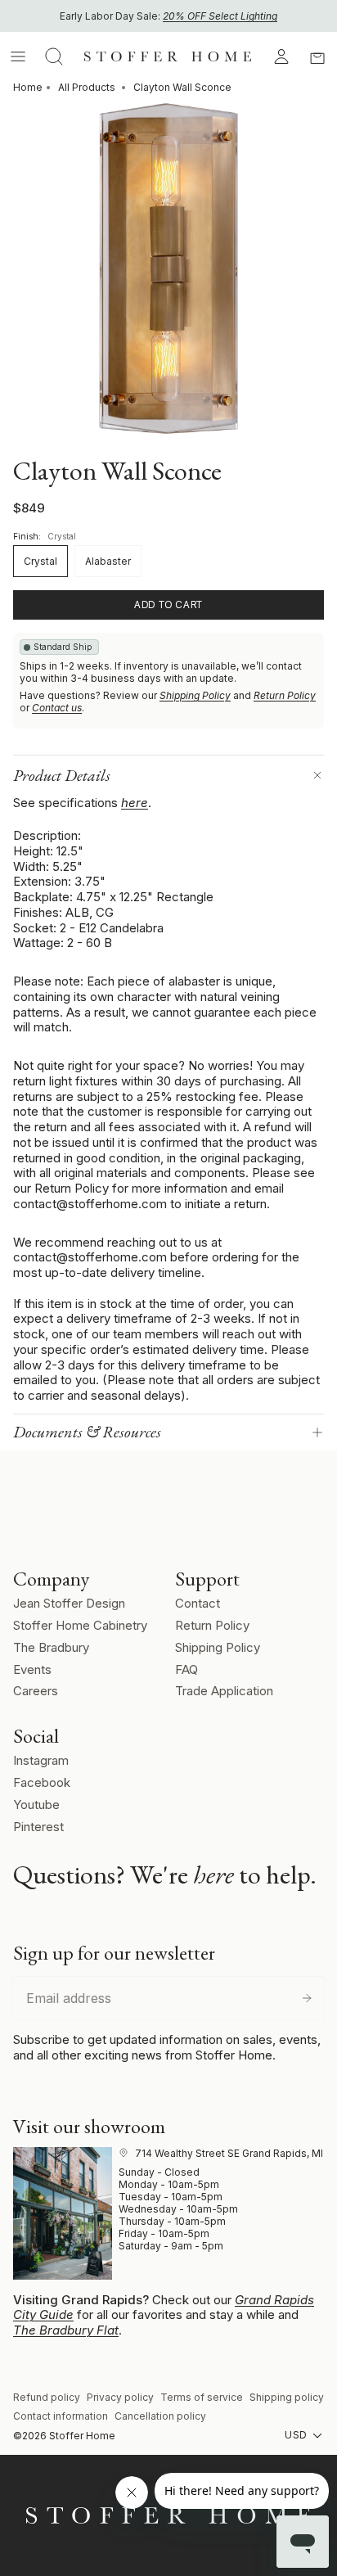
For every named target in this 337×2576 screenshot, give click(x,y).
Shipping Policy (195, 695)
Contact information (61, 2416)
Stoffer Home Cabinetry (80, 1625)
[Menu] (18, 56)
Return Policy (285, 695)
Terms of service (202, 2397)
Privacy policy (120, 2397)
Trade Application (224, 1691)
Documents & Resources (87, 1432)
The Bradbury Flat (66, 2330)
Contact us (57, 708)
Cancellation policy (160, 2416)
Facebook (42, 1782)
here (135, 803)
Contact (198, 1603)
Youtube (36, 1805)
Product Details (62, 775)
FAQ (186, 1669)
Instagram (41, 1760)
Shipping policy (287, 2397)
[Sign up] (307, 1998)
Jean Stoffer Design (69, 1603)
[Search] (54, 56)
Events (32, 1669)
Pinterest (38, 1827)
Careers (36, 1691)
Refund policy (47, 2397)
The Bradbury (51, 1647)
